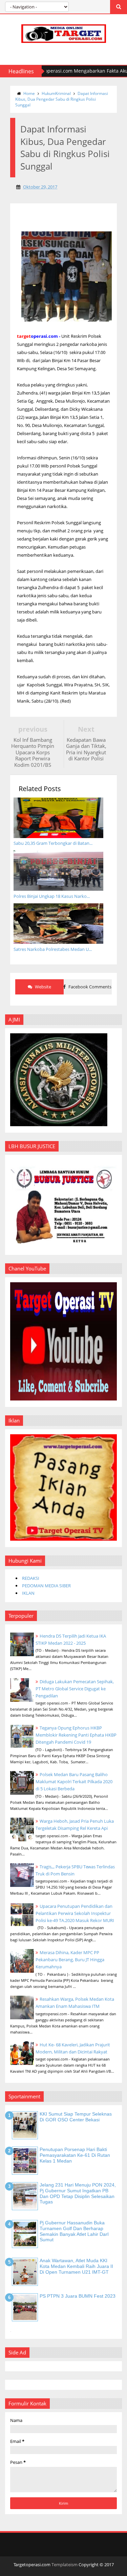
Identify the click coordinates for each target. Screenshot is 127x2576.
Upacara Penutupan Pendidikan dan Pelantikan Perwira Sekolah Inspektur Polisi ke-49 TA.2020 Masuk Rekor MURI (75, 1913)
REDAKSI (31, 1578)
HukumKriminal (56, 93)
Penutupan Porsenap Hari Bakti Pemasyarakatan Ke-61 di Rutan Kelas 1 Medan (75, 2155)
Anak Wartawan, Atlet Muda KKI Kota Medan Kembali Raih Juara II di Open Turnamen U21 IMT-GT (76, 2266)
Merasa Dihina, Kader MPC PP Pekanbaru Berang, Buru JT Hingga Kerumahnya (70, 1960)
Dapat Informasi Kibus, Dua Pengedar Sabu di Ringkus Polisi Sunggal (62, 99)
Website (43, 987)
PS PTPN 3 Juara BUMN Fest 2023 (78, 2296)
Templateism (65, 2565)
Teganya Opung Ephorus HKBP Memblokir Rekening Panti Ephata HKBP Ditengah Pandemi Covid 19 (76, 1735)
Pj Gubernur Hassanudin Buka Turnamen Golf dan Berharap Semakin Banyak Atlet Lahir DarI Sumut (74, 2231)
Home (29, 93)
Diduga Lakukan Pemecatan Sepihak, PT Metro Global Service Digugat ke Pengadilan (75, 1689)
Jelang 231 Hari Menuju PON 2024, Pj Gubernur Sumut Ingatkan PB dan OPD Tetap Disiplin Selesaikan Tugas (78, 2193)
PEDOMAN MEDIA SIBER (46, 1586)
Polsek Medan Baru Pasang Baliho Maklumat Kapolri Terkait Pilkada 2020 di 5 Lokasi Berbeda (74, 1782)
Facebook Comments (89, 987)
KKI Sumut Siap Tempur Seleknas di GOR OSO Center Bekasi (76, 2117)
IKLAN (28, 1593)
